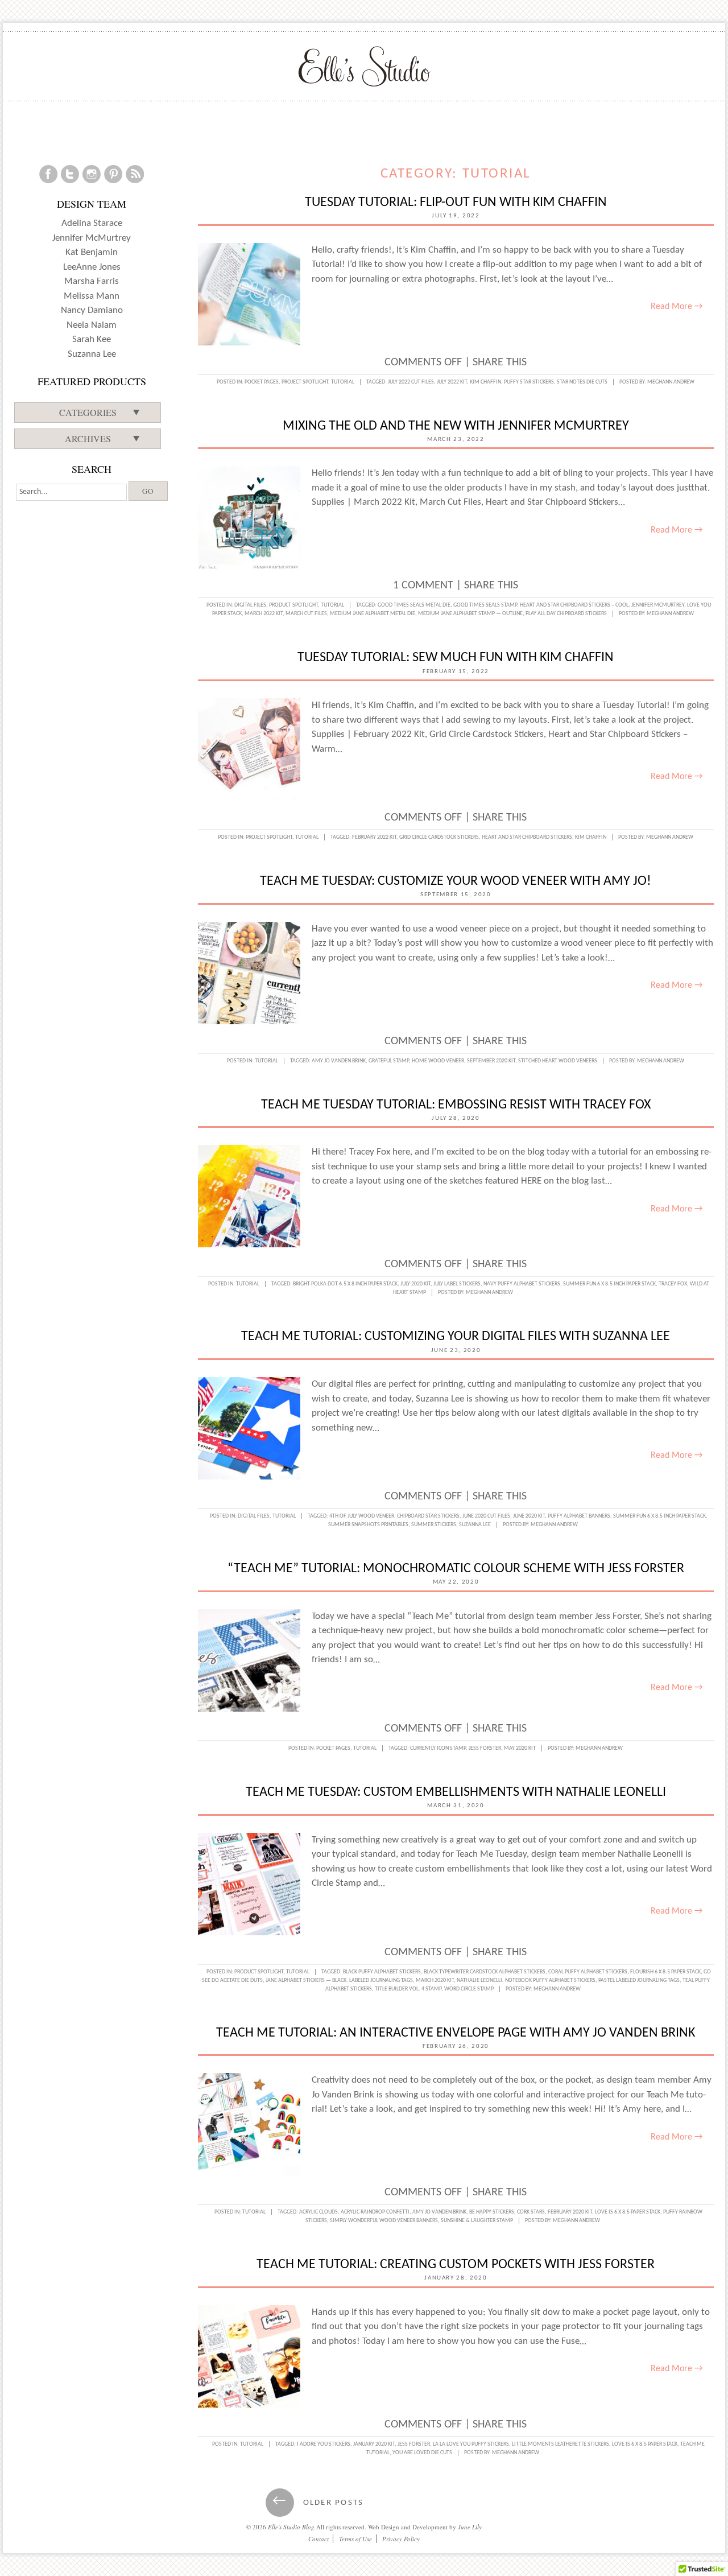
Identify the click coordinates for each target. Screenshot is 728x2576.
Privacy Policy (401, 2539)
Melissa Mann (92, 296)
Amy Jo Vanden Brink (339, 1061)
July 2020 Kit (415, 1284)
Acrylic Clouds (318, 2212)
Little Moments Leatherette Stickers (561, 2444)
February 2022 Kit (374, 837)
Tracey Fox (673, 1284)
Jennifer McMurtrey (658, 605)
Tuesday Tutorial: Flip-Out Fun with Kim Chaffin (456, 203)
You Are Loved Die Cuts (422, 2453)
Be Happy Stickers (492, 2212)
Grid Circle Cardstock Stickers (439, 837)
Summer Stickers (434, 1525)
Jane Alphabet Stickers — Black (306, 1981)
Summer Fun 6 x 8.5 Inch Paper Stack (609, 1284)
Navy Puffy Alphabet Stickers (522, 1284)
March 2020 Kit (435, 1981)
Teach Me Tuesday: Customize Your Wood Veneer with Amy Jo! (456, 881)
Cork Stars (531, 2212)
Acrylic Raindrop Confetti (375, 2212)
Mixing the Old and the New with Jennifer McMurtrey (456, 426)
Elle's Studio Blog (291, 2527)
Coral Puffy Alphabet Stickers (588, 1972)
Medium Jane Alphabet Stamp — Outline (470, 614)
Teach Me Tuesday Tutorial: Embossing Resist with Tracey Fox (456, 1105)
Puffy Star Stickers (529, 382)
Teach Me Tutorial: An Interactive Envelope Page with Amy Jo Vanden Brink (456, 2033)
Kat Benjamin (92, 252)
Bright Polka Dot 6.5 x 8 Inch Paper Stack (345, 1284)
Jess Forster (485, 1748)
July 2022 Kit (452, 382)
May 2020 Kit (520, 1748)
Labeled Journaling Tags (381, 1981)
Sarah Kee (92, 339)
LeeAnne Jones (92, 267)
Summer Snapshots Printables (368, 1525)
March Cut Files (306, 614)
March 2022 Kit (264, 614)
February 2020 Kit (570, 2212)
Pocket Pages (262, 382)
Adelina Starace (92, 223)
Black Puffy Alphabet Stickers (382, 1972)
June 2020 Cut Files (486, 1516)
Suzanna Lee (475, 1525)
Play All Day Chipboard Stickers (566, 614)
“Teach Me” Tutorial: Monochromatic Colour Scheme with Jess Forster (456, 1569)
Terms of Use (355, 2539)
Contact (318, 2539)
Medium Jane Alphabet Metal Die (373, 614)
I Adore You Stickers (324, 2444)
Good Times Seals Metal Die (414, 605)
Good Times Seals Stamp (485, 605)
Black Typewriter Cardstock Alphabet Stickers (485, 1972)
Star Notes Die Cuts (582, 382)
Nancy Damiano (92, 310)
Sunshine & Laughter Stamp (477, 2221)
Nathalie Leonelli (479, 1981)
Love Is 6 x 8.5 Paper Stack (628, 2212)
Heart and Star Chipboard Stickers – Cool (574, 605)
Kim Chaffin (485, 382)
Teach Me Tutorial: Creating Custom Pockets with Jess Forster (456, 2265)
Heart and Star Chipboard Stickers (527, 837)
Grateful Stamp (389, 1061)
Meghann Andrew (671, 382)
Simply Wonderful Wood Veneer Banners (384, 2221)
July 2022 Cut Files (411, 382)
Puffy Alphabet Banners (579, 1516)
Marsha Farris (92, 281)
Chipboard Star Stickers (428, 1516)
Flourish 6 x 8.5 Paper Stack (665, 1972)
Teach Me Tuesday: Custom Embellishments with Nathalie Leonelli (456, 1792)
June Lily (470, 2527)
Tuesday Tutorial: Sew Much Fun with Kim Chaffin (456, 658)
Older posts (318, 2503)
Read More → (677, 307)
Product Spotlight (293, 605)
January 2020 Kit (374, 2444)
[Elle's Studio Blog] (364, 66)
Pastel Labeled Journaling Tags (639, 1981)
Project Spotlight (305, 382)
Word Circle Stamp (469, 1989)
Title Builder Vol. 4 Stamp (408, 1989)
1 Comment (423, 586)
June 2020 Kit (529, 1516)
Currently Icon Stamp (438, 1748)
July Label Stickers (457, 1284)
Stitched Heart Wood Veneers (558, 1061)
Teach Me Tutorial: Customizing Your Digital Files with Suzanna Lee (456, 1337)
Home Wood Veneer (438, 1061)
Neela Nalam (92, 325)
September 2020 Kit (491, 1061)
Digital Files (250, 605)
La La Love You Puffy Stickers (471, 2444)
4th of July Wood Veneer (362, 1516)
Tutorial (343, 382)
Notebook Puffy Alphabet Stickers (550, 1981)
